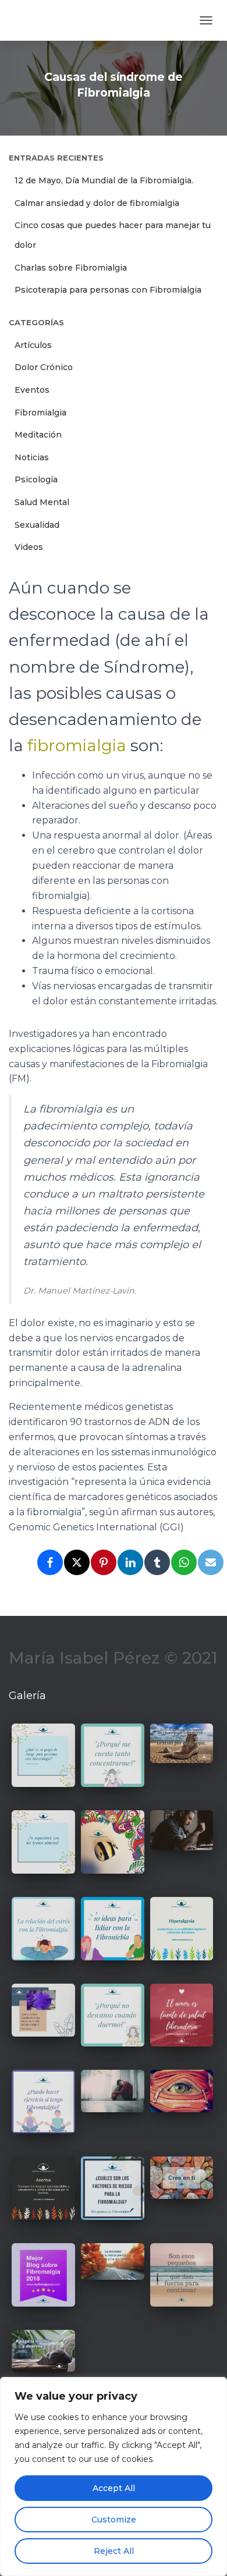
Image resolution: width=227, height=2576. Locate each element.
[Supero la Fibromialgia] (49, 20)
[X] (77, 1562)
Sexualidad (37, 525)
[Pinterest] (104, 1562)
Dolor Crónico (44, 367)
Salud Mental (42, 502)
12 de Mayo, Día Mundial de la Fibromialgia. (104, 180)
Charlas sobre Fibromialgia (71, 268)
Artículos (33, 345)
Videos (29, 547)
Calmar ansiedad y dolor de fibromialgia (97, 203)
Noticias (32, 457)
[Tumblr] (157, 1562)
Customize (114, 2520)
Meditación (38, 435)
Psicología (36, 479)
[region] (114, 2476)
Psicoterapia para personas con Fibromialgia (108, 290)
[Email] (211, 1562)
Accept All (114, 2488)
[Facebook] (50, 1562)
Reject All (114, 2551)
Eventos (32, 390)
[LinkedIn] (130, 1562)
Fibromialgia (40, 413)
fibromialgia (77, 745)
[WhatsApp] (184, 1562)
